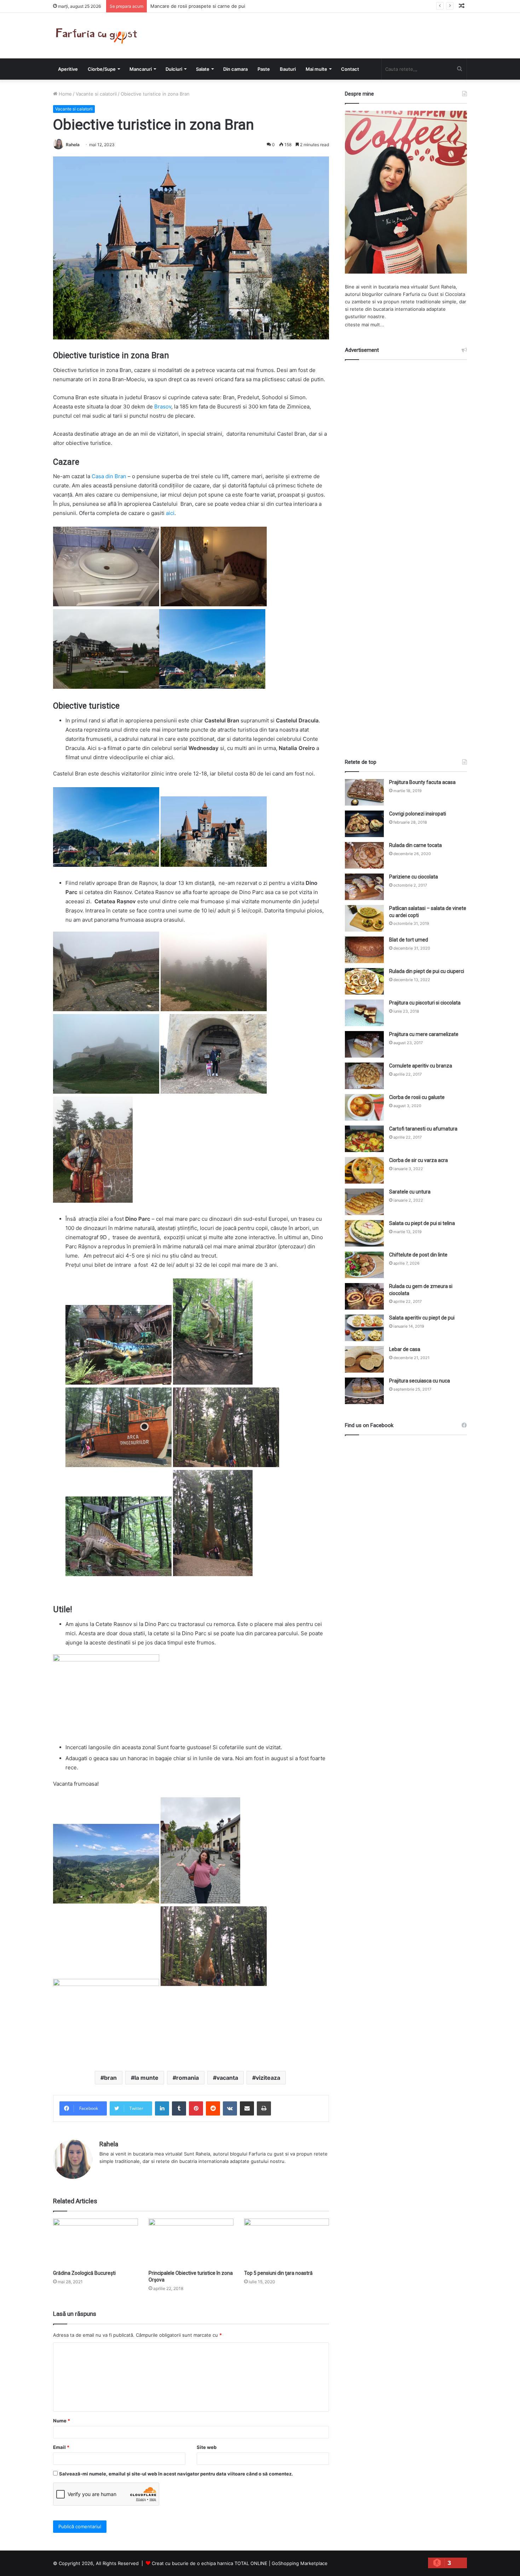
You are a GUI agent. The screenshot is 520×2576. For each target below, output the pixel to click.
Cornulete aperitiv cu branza (421, 1066)
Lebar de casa (405, 1349)
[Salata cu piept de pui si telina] (364, 1233)
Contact (350, 69)
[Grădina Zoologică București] (96, 2242)
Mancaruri (141, 69)
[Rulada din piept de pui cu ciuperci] (364, 981)
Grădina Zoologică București (84, 2273)
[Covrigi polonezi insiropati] (364, 824)
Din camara (235, 69)
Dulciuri (174, 69)
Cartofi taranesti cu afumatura (423, 1129)
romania (187, 2078)
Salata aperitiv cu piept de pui (422, 1318)
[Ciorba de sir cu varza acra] (364, 1170)
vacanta (227, 2078)
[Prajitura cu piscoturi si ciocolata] (364, 1013)
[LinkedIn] (162, 2108)
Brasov (162, 407)
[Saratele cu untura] (364, 1202)
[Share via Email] (247, 2108)
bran (110, 2078)
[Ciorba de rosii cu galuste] (364, 1107)
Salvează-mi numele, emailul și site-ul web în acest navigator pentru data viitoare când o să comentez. (176, 2474)
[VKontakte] (230, 2108)
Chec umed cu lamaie (174, 6)
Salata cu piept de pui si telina (422, 1223)
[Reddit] (213, 2108)
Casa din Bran (109, 476)
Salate (203, 69)
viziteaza (268, 2078)
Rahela (73, 145)
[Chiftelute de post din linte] (364, 1265)
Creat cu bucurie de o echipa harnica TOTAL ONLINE (210, 2563)
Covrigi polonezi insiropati (418, 814)
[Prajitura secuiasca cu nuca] (364, 1391)
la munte (146, 2078)
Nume (62, 2421)
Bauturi (288, 69)
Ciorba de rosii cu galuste (417, 1097)
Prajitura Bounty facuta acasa (422, 782)
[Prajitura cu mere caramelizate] (364, 1044)
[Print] (264, 2108)
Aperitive (68, 69)
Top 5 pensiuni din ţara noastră (278, 2273)
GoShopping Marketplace (300, 2563)
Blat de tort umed (409, 940)
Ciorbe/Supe (102, 69)
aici (170, 513)
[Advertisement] (406, 553)
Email (61, 2447)
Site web (207, 2447)
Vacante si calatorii (96, 94)
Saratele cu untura (410, 1192)
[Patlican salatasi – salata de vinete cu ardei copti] (364, 918)
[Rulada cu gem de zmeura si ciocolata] (364, 1296)
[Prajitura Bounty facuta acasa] (364, 792)
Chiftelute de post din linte (418, 1255)
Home (65, 94)
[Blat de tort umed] (364, 950)
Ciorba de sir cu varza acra (418, 1160)
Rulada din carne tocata (415, 845)
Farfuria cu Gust (421, 294)
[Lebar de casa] (364, 1359)
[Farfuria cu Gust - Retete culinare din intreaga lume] (98, 36)
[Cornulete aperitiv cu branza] (364, 1076)
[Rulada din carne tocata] (364, 855)
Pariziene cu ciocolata (414, 877)
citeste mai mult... (365, 325)
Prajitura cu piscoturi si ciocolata (425, 1003)
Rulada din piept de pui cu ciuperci (427, 971)
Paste (264, 69)
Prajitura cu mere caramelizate (424, 1034)
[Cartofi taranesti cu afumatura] (364, 1139)
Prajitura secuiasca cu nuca (420, 1381)
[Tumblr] (179, 2108)
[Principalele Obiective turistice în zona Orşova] (191, 2242)
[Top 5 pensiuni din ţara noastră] (287, 2242)
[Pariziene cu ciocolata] (364, 887)
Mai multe (316, 69)
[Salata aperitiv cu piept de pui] (364, 1328)
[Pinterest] (196, 2108)
